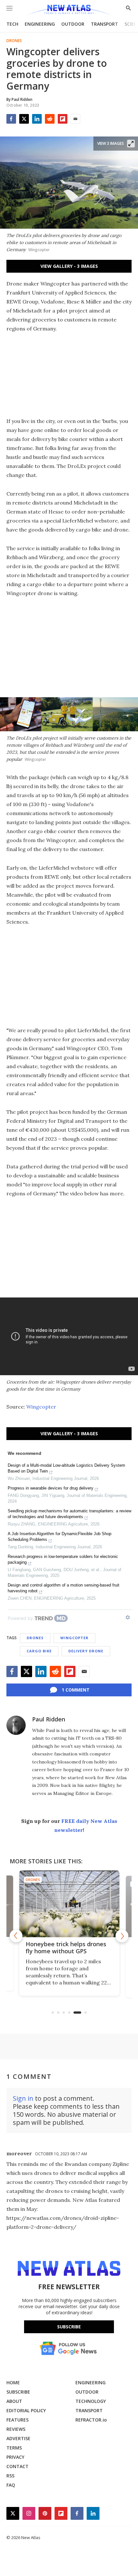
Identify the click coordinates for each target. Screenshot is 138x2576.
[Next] (122, 1936)
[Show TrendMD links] (128, 1617)
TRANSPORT (104, 24)
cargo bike (39, 1651)
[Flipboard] (63, 119)
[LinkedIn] (37, 119)
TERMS (14, 2448)
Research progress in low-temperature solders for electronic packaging (63, 1559)
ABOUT (14, 2401)
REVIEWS (16, 2429)
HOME (13, 2383)
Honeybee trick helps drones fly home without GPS (66, 1947)
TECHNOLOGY (91, 2401)
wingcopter (74, 1638)
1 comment (76, 1690)
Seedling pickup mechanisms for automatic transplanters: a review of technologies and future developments (69, 1514)
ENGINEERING (40, 24)
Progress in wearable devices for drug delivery (51, 1488)
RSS (10, 2476)
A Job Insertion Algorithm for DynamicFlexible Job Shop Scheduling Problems (60, 1537)
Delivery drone (86, 1651)
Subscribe (69, 2327)
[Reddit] (50, 119)
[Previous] (16, 1936)
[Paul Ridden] (16, 1725)
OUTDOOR (73, 24)
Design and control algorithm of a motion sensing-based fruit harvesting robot (64, 1588)
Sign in (23, 2098)
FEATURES (17, 2420)
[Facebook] (11, 119)
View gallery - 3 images (69, 266)
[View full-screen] (131, 144)
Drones (14, 41)
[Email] (75, 119)
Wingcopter (41, 1407)
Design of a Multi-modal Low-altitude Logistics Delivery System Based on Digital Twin (66, 1468)
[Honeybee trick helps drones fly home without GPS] (69, 1904)
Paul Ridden (49, 1719)
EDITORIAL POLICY (26, 2410)
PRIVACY (15, 2457)
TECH (12, 24)
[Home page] (69, 10)
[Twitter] (24, 119)
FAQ (11, 2485)
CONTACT (17, 2466)
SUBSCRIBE (18, 2392)
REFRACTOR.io (91, 2420)
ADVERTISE (18, 2438)
